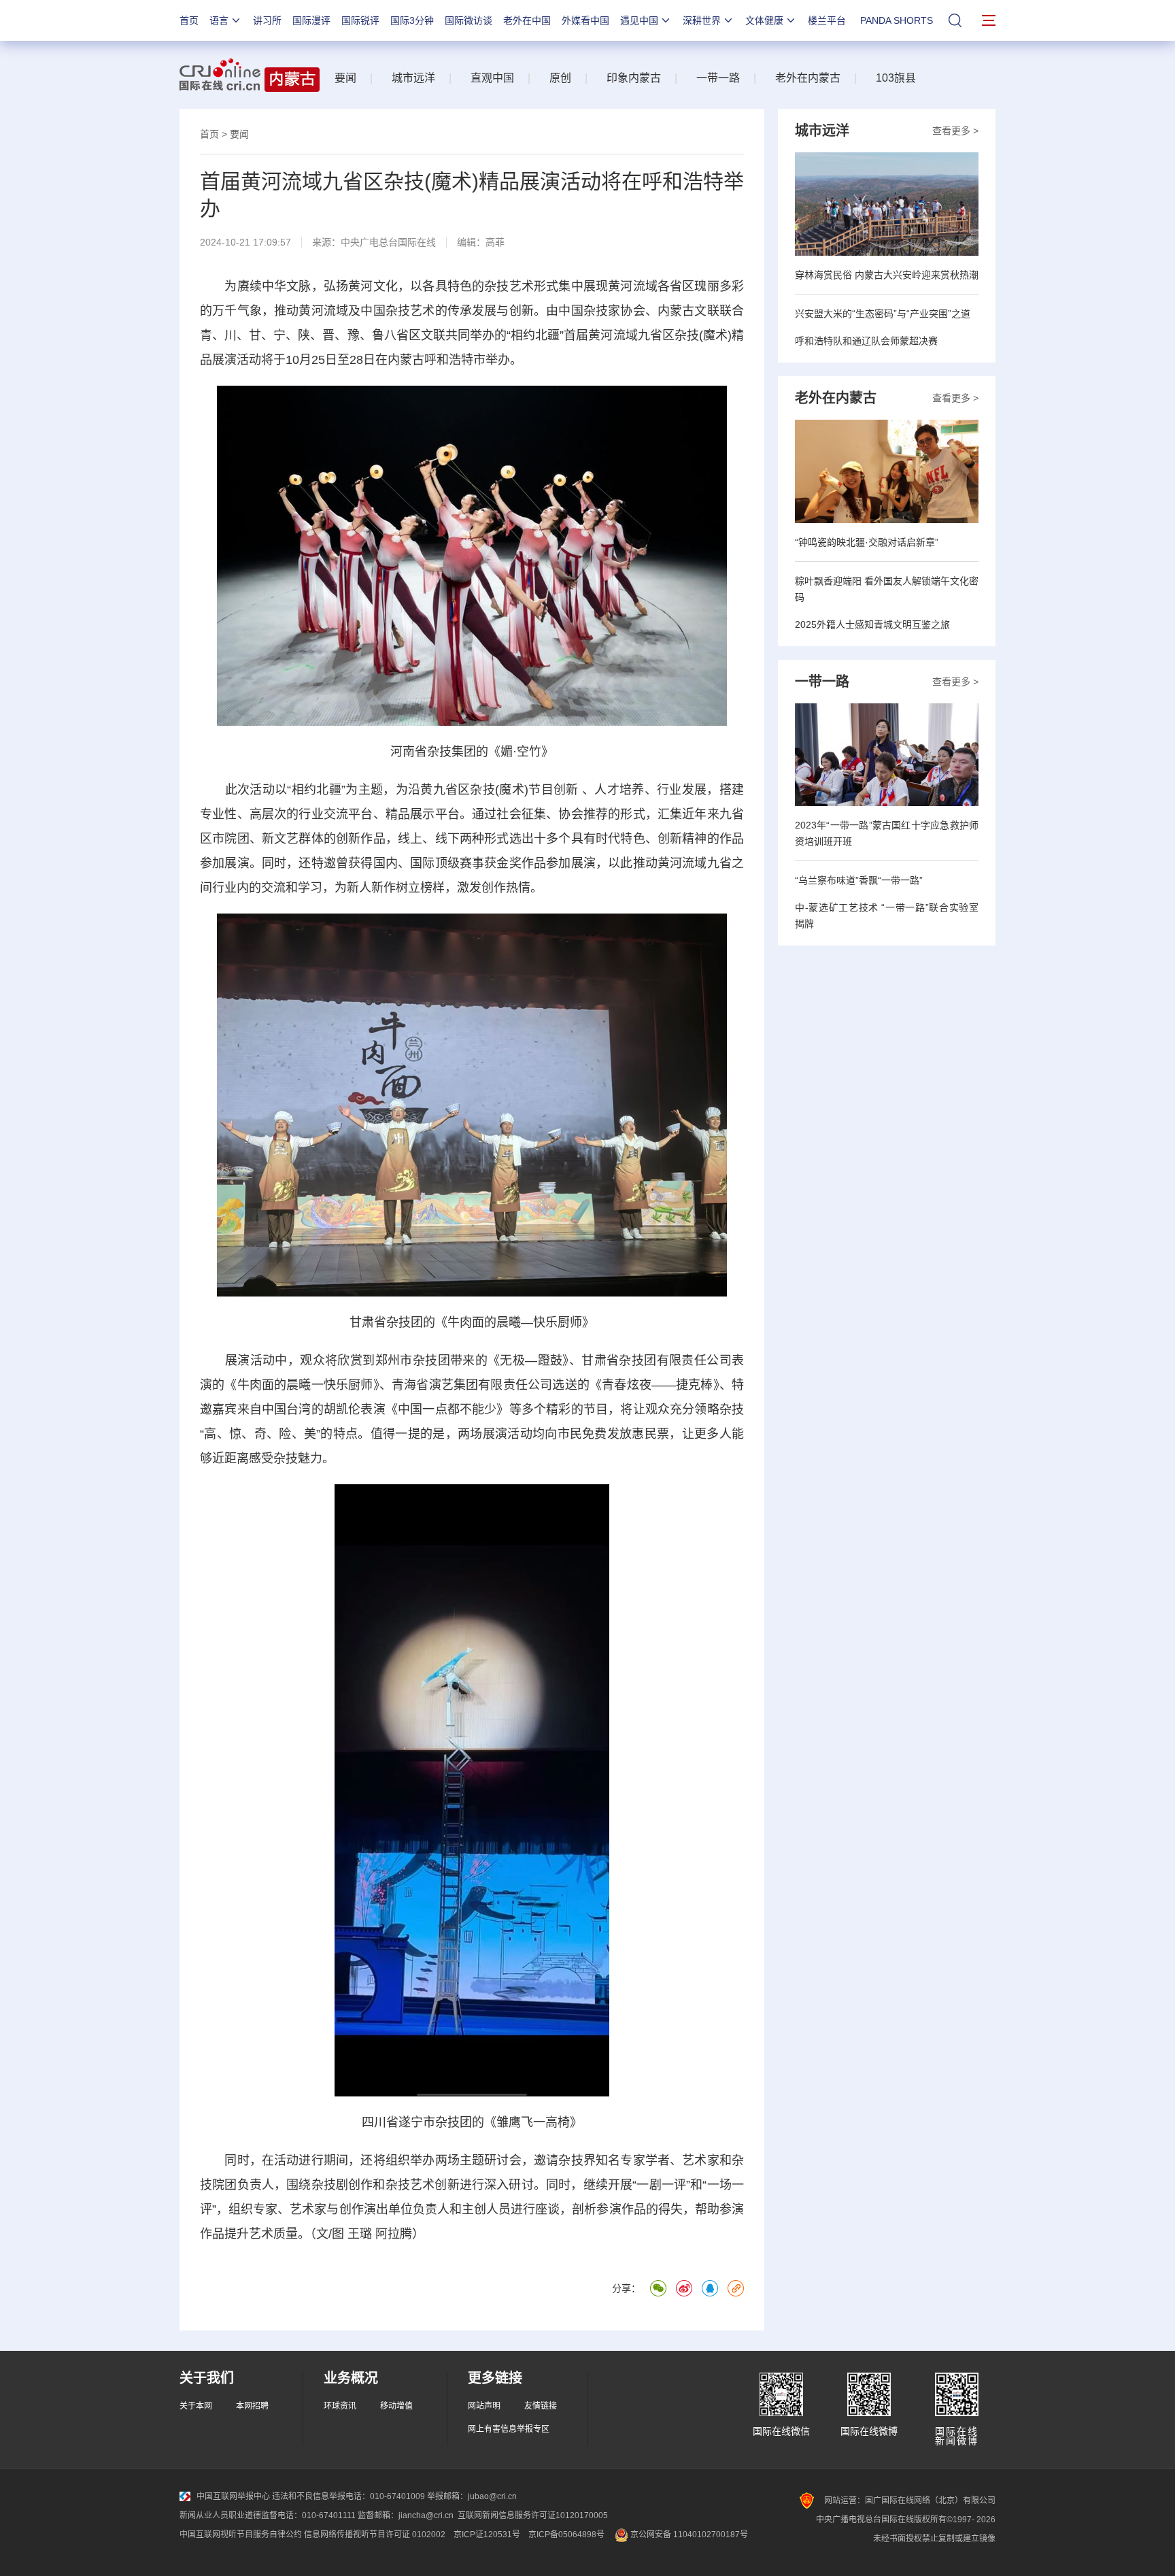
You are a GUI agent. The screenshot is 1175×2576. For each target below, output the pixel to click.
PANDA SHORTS (897, 20)
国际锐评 (360, 20)
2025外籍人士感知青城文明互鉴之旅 (872, 624)
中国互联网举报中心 (233, 2496)
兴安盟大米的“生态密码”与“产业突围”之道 (883, 314)
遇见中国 (639, 20)
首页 (189, 20)
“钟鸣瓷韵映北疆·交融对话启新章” (867, 542)
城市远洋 (413, 78)
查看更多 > (955, 131)
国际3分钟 (412, 20)
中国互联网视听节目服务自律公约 (241, 2535)
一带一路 (718, 78)
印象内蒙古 (634, 78)
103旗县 (896, 78)
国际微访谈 (469, 20)
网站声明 (484, 2406)
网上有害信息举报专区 (509, 2429)
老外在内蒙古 (808, 78)
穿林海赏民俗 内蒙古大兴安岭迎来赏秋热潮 (887, 275)
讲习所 (267, 20)
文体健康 (764, 20)
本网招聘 (252, 2406)
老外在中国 (527, 20)
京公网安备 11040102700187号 (688, 2535)
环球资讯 (340, 2406)
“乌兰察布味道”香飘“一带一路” (859, 880)
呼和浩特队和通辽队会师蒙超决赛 (866, 341)
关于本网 (196, 2406)
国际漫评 (311, 20)
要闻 (345, 78)
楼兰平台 (827, 20)
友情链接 (541, 2406)
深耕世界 (702, 20)
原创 (560, 78)
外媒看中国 (585, 20)
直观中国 (492, 78)
